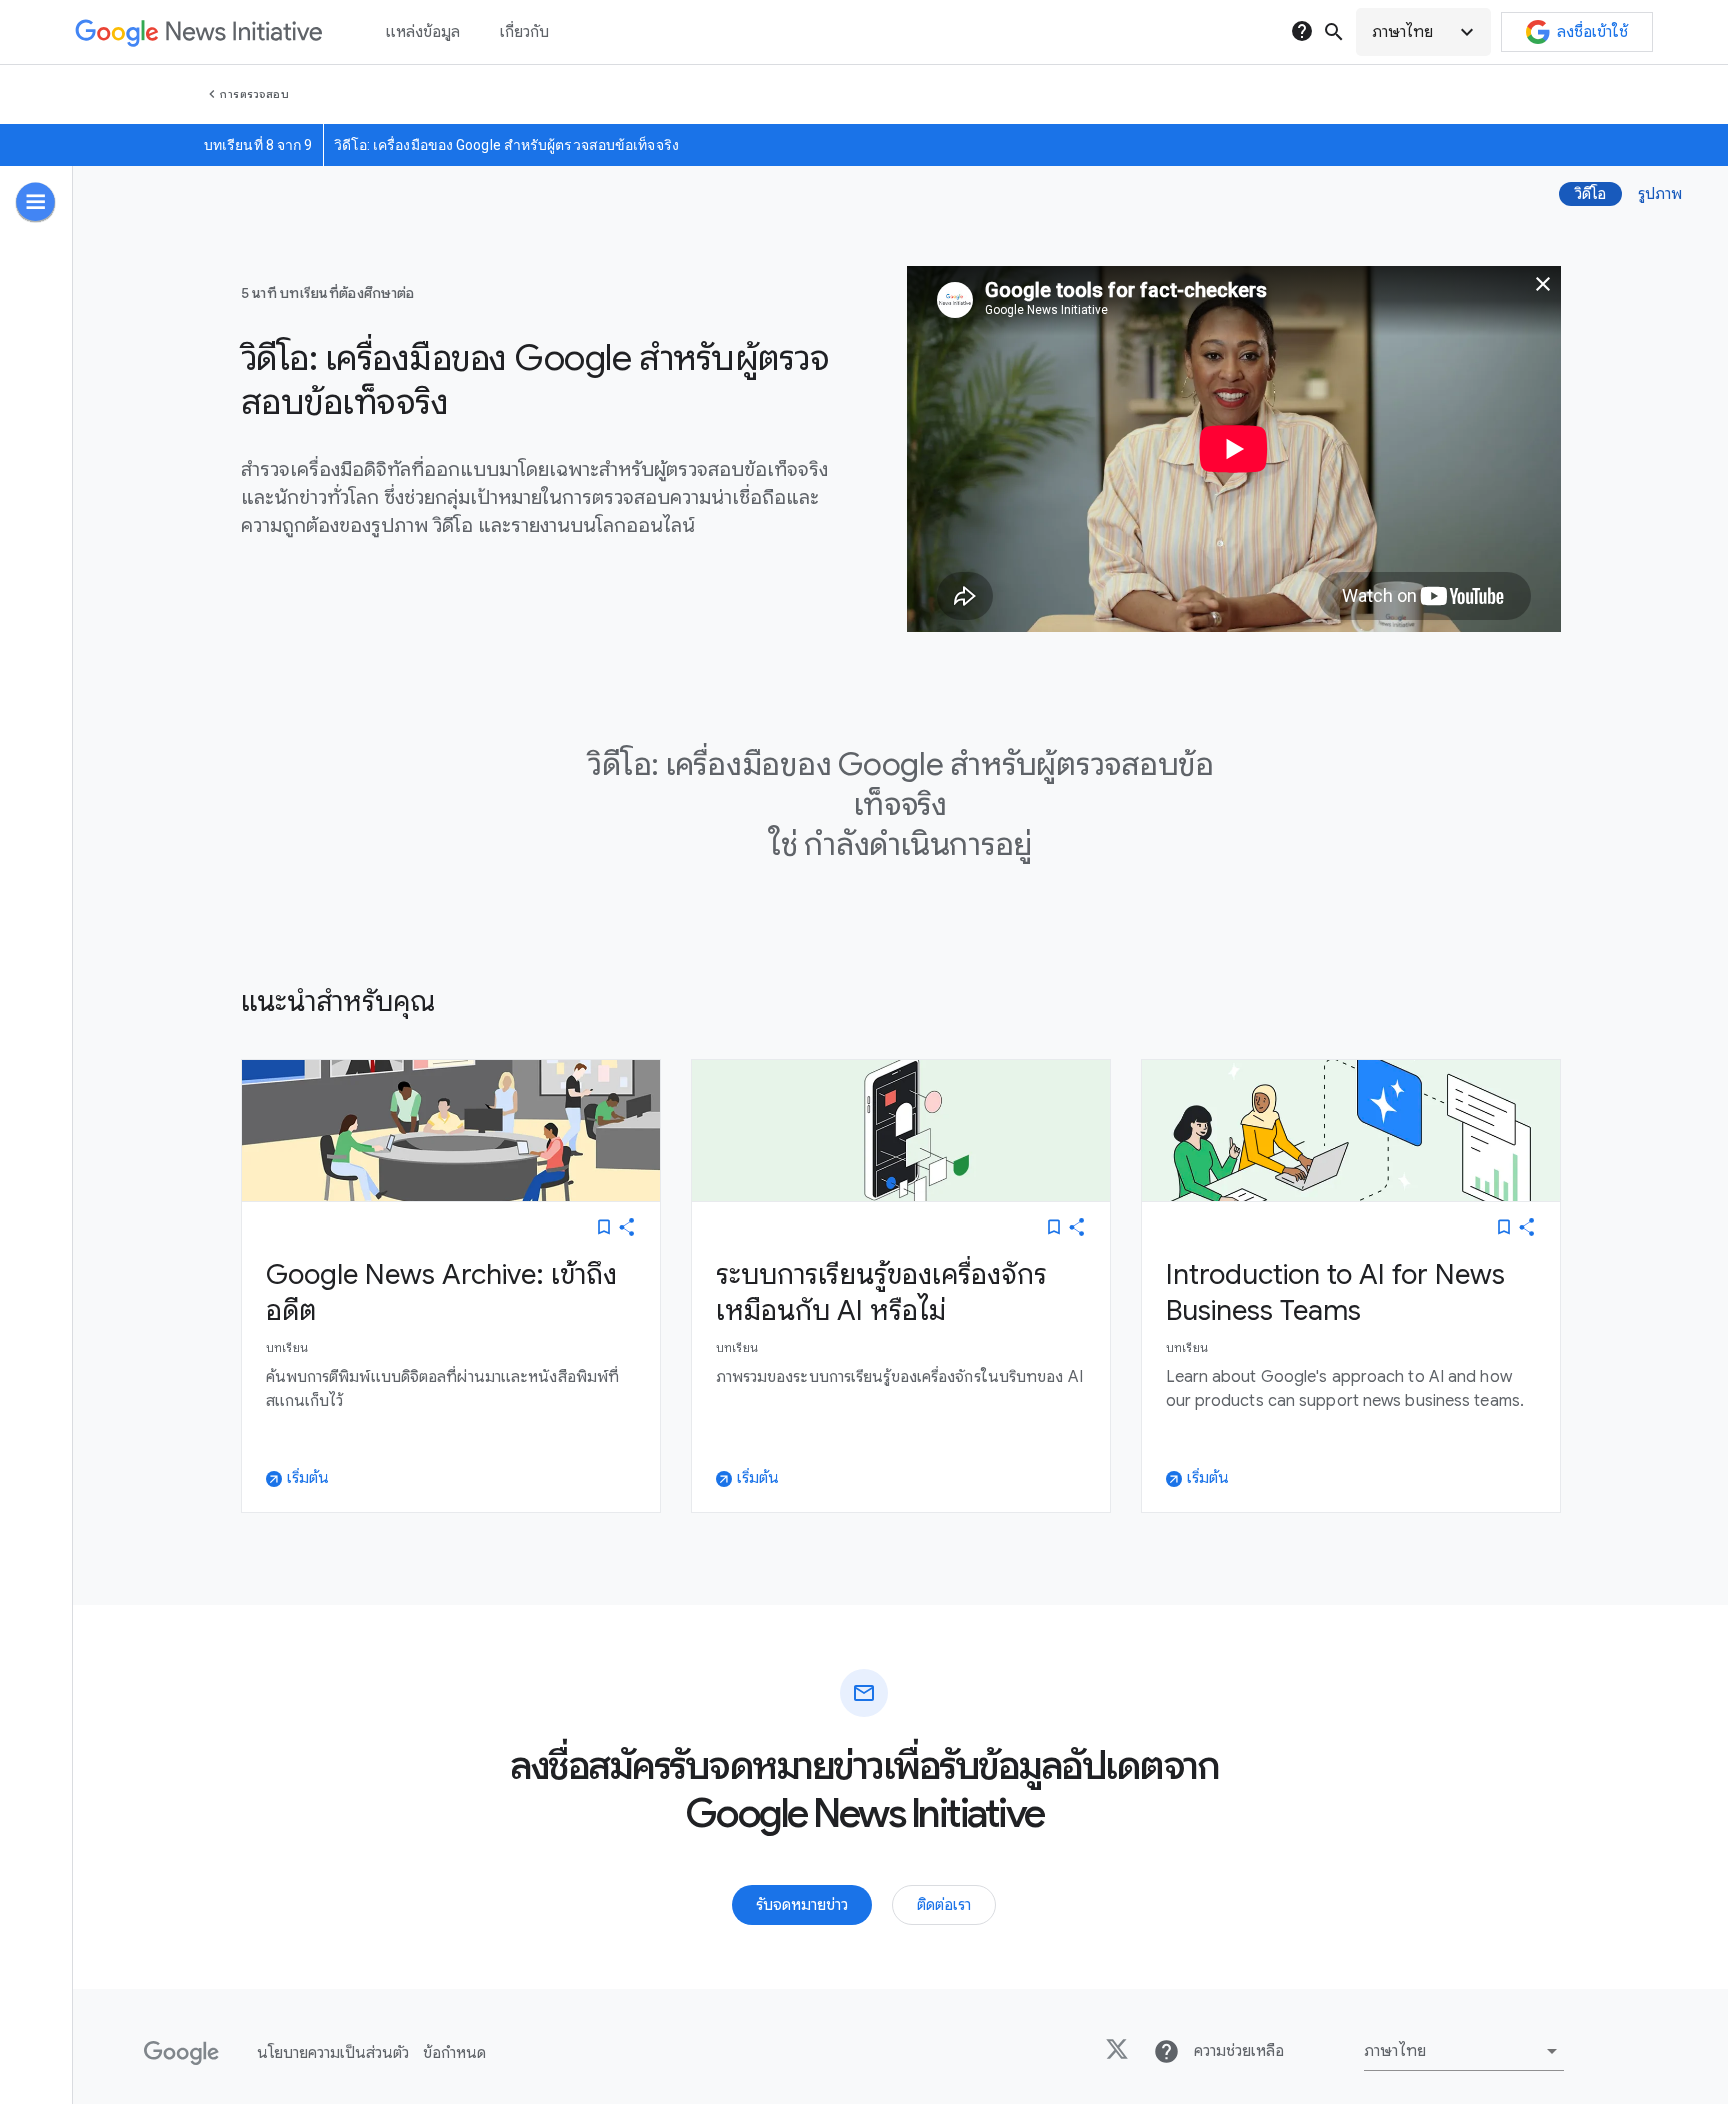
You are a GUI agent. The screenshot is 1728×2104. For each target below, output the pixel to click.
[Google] (181, 2053)
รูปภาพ (1660, 194)
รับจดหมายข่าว (802, 1905)
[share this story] (627, 1227)
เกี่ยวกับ (524, 32)
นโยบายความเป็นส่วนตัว (333, 2053)
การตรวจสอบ (254, 94)
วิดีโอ (1590, 194)
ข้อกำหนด (454, 2053)
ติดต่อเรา (944, 1905)
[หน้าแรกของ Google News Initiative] (198, 32)
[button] (1423, 32)
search (1334, 32)
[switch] (604, 1227)
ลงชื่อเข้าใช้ (1592, 32)
